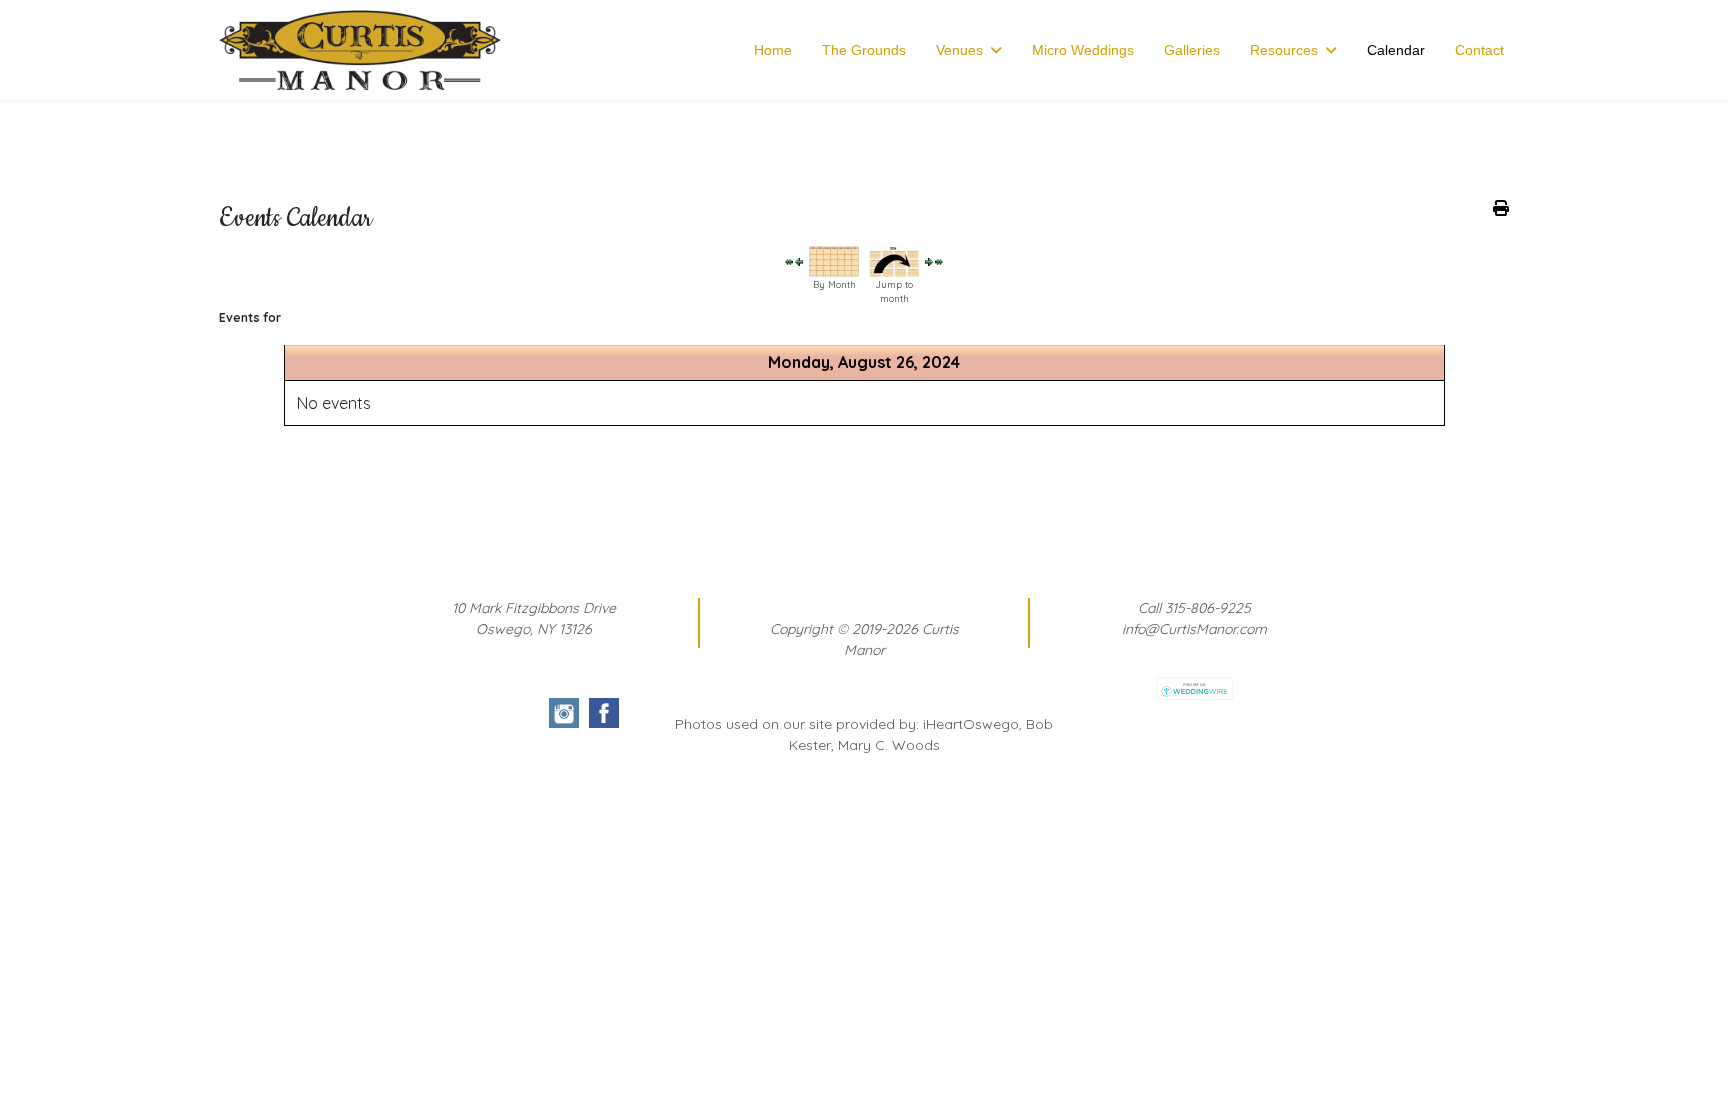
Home (773, 50)
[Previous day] (799, 262)
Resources (1284, 50)
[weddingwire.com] (1194, 688)
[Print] (1501, 208)
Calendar (1396, 50)
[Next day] (929, 262)
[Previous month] (789, 261)
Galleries (1192, 50)
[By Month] (834, 261)
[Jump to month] (894, 261)
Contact (1479, 50)
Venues (959, 50)
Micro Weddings (1083, 50)
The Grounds (864, 50)
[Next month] (939, 261)
